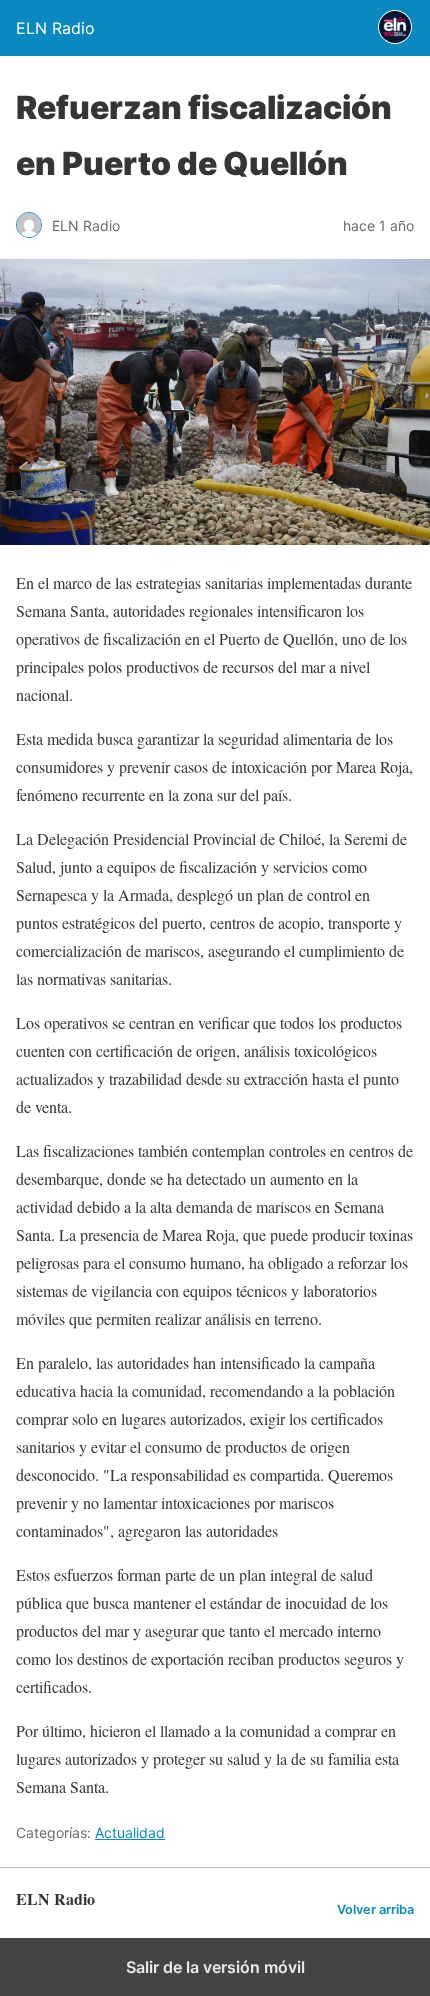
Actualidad (130, 1832)
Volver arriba (375, 1909)
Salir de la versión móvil (215, 1967)
